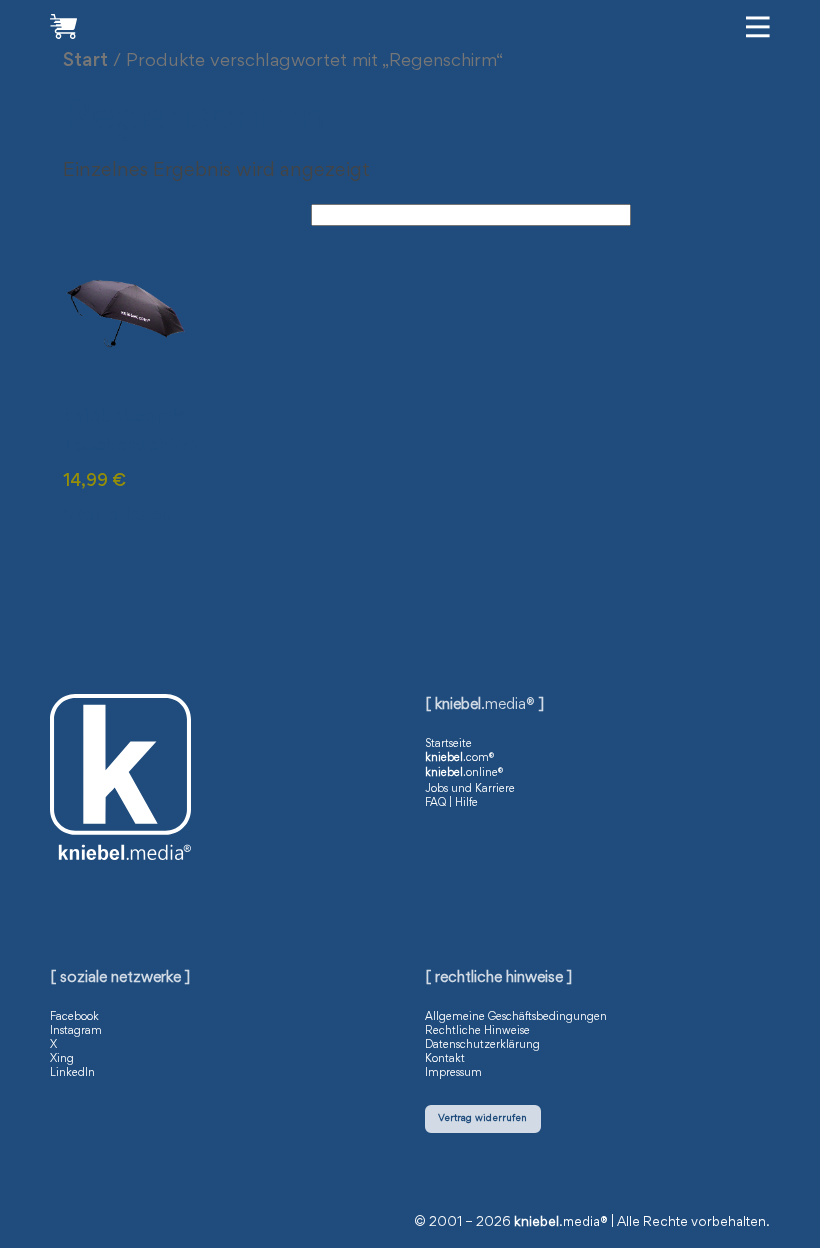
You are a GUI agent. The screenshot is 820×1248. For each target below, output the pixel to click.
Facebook (74, 1017)
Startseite (448, 744)
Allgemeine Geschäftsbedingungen (516, 1017)
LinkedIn (72, 1073)
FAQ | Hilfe (451, 803)
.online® (464, 773)
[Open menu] (758, 27)
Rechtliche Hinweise (477, 1031)
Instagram (76, 1031)
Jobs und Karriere (470, 789)
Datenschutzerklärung (482, 1045)
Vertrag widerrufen (482, 1118)
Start (85, 61)
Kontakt (445, 1059)
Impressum (453, 1073)
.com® (459, 758)
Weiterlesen (117, 516)
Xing (62, 1059)
